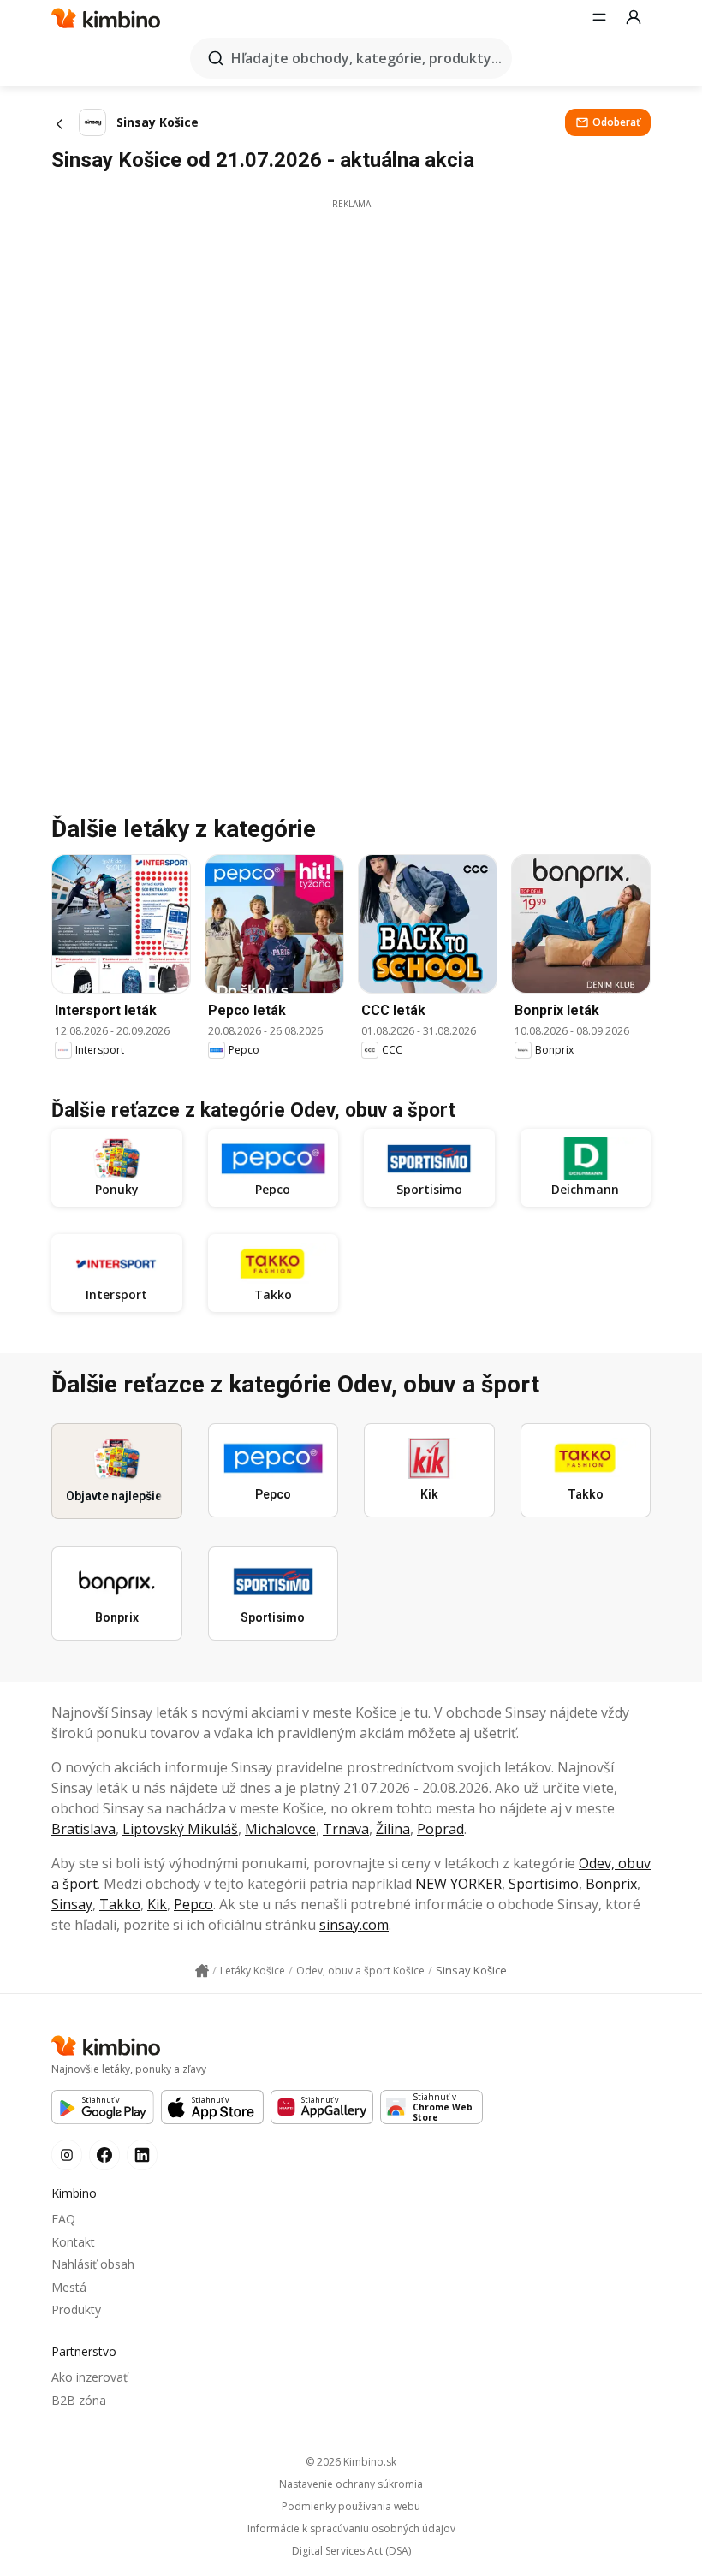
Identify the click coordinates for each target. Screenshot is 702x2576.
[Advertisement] (351, 330)
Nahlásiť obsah (93, 2264)
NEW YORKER (458, 1884)
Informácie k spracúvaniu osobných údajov (351, 2529)
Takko (120, 1904)
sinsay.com (354, 1925)
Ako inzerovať (89, 2377)
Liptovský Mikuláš (180, 1829)
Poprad (440, 1829)
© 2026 (351, 2462)
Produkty (76, 2309)
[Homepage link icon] (202, 1971)
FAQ (63, 2219)
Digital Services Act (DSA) (351, 2551)
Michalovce (280, 1829)
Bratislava (83, 1829)
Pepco (193, 1904)
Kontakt (73, 2242)
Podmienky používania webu (351, 2507)
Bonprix (611, 1884)
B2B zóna (79, 2400)
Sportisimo (544, 1884)
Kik (157, 1904)
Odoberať (616, 122)
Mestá (69, 2287)
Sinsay (72, 1904)
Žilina (393, 1829)
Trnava (346, 1829)
